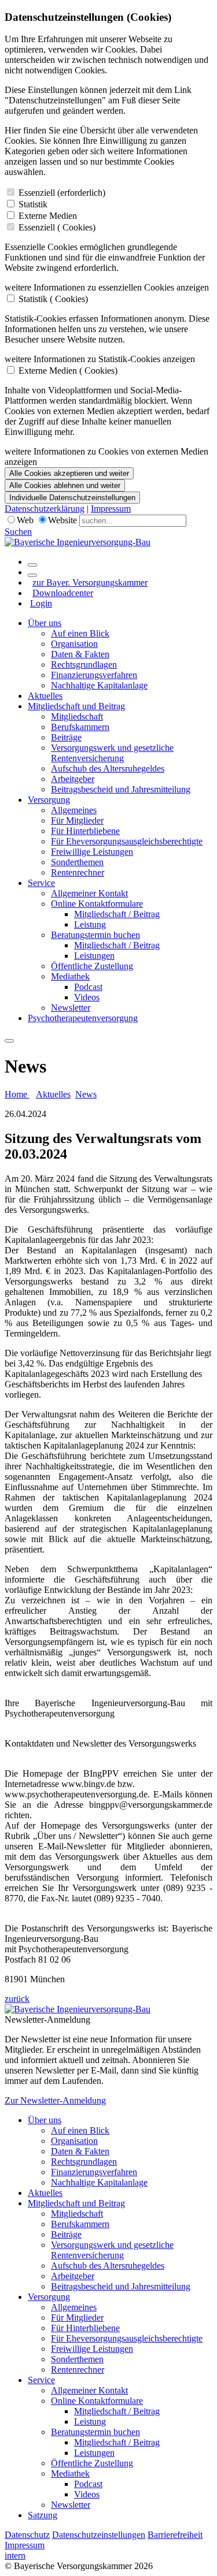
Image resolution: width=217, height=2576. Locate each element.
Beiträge (66, 737)
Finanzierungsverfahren (94, 675)
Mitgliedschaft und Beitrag (76, 706)
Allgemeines (74, 810)
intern (15, 2555)
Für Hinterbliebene (85, 831)
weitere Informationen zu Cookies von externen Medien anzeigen (106, 457)
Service (41, 883)
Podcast (88, 987)
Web (25, 520)
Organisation (74, 644)
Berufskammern (80, 727)
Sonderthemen (77, 862)
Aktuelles (45, 696)
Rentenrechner (78, 872)
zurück (17, 1999)
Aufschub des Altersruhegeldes (108, 768)
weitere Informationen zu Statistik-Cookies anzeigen (100, 359)
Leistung (90, 924)
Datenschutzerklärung (45, 509)
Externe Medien (48, 216)
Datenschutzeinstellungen (99, 2535)
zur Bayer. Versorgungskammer (90, 582)
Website (62, 520)
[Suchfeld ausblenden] (32, 575)
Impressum (111, 509)
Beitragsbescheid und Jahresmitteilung (121, 789)
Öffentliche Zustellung (92, 966)
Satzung (43, 2515)
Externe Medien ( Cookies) (68, 371)
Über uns (45, 623)
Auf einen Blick (80, 633)
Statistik (33, 204)
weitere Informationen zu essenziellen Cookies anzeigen (107, 287)
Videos (87, 997)
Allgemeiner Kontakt (89, 893)
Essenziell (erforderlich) (62, 193)
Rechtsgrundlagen (84, 665)
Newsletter (71, 1008)
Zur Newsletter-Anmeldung (55, 2100)
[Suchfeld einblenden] (32, 565)
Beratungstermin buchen (95, 935)
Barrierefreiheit (175, 2535)
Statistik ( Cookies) (53, 299)
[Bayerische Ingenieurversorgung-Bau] (78, 542)
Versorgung (49, 800)
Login (41, 603)
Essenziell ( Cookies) (57, 227)
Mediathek (70, 976)
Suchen (18, 532)
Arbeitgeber (73, 779)
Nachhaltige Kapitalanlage (99, 685)
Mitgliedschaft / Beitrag (117, 914)
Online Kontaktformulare (97, 904)
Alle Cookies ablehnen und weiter (65, 485)
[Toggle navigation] (9, 1041)
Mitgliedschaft (77, 716)
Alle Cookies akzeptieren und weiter (69, 473)
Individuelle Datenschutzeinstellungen (72, 498)
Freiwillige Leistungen (92, 852)
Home (17, 1094)
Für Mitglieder (77, 820)
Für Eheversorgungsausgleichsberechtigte (127, 841)
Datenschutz (27, 2535)
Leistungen (94, 956)
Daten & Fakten (80, 654)
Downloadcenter (63, 593)
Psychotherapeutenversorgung (83, 1018)
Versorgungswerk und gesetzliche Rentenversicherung (112, 753)
